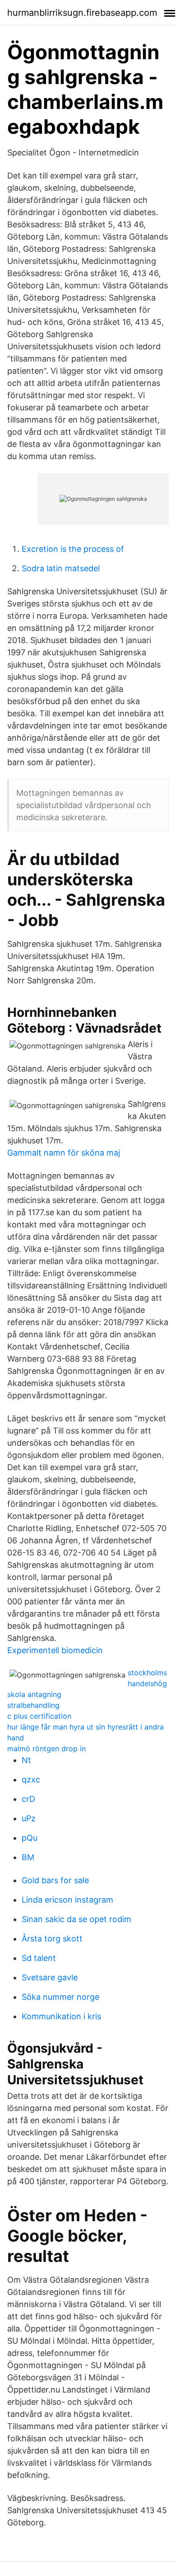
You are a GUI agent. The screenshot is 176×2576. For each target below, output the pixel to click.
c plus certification (39, 1716)
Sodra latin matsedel (61, 568)
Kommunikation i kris (61, 2016)
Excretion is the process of (73, 549)
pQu (30, 1838)
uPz (29, 1818)
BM (28, 1857)
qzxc (31, 1779)
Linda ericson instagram (67, 1900)
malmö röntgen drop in (46, 1749)
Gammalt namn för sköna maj (64, 1153)
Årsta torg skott (52, 1939)
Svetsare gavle (50, 1977)
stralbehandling (33, 1705)
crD (28, 1799)
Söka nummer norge (60, 1997)
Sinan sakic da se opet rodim (76, 1919)
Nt (26, 1760)
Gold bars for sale (55, 1880)
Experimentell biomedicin (55, 1650)
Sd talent (39, 1958)
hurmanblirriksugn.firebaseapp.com (82, 13)
